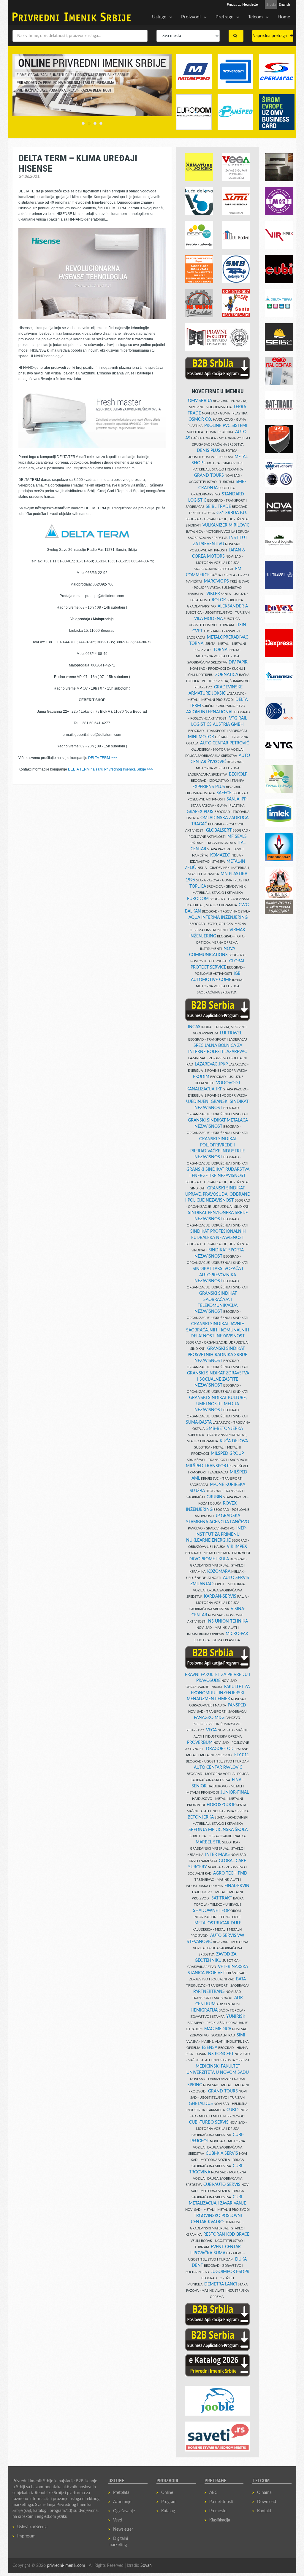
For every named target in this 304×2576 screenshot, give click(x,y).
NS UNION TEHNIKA (228, 1621)
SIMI (241, 2035)
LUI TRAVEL (231, 1033)
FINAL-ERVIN (237, 1886)
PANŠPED (237, 1705)
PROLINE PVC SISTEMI (226, 426)
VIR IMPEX (237, 1547)
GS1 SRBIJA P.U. (232, 513)
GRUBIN (214, 1497)
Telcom (255, 17)
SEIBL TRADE (218, 507)
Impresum (26, 2536)
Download (267, 2502)
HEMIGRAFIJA (204, 2010)
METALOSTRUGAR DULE (218, 1923)
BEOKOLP (238, 774)
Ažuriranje (122, 2502)
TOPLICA (198, 886)
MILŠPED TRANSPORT (207, 1466)
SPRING (195, 2085)
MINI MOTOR (201, 737)
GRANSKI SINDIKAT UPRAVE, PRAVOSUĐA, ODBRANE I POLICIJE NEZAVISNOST (218, 1194)
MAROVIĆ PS (216, 581)
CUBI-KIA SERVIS (222, 2154)
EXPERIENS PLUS (209, 787)
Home (284, 17)
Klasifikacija (220, 2520)
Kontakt (264, 2511)
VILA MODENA (208, 619)
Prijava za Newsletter (243, 4)
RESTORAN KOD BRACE (226, 2234)
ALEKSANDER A (233, 606)
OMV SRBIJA (200, 401)
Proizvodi (191, 17)
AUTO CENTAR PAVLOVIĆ (218, 1768)
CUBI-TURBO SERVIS (209, 2122)
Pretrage (224, 17)
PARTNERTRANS (209, 1992)
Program (169, 2502)
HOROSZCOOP (221, 1805)
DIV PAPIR (238, 662)
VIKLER (213, 594)
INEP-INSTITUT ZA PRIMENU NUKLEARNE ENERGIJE (217, 1534)
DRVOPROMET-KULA (209, 1559)
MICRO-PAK (237, 1634)
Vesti (118, 2520)
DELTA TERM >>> (103, 758)
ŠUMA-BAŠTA (199, 1422)
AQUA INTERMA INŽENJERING (218, 918)
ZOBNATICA (227, 675)
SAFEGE (224, 793)
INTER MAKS (217, 1855)
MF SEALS (237, 837)
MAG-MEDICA (218, 2029)
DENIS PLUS (209, 451)
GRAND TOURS (209, 476)
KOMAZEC (220, 855)
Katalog (168, 2511)
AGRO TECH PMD (230, 1873)
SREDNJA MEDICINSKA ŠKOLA (218, 1830)
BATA (241, 1979)
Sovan (146, 2566)
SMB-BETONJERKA (225, 1429)
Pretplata (121, 2493)
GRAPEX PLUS (200, 812)
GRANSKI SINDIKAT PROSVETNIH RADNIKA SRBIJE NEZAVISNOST (217, 1355)
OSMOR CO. (200, 420)
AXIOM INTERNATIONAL (210, 712)
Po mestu (218, 2511)
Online (167, 2493)
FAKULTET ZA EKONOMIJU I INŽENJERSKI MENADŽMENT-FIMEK (218, 1693)
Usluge (159, 17)
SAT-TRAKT (222, 1898)
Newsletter (123, 2529)
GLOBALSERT (219, 830)
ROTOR (219, 600)
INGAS (194, 1027)
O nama (264, 2493)
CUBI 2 (233, 2110)
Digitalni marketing (118, 2542)
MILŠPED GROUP (227, 1454)
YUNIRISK (236, 2017)
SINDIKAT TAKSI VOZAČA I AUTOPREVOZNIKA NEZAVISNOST (218, 1275)
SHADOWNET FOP (211, 1911)
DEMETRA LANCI (221, 2284)
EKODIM (201, 1077)
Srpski (271, 4)
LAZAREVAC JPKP (211, 1064)
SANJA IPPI (237, 799)
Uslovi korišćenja (32, 2527)
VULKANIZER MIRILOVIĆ (226, 525)
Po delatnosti (221, 2502)
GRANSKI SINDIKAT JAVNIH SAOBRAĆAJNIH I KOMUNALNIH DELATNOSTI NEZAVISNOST (218, 1330)
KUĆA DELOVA (234, 1441)
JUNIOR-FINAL (235, 1792)
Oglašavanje (124, 2511)
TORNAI (221, 650)
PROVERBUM (200, 1743)
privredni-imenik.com (66, 2566)
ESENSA (210, 2048)
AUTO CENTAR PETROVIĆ (225, 743)
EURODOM (198, 899)
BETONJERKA (201, 1817)
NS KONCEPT (221, 2054)
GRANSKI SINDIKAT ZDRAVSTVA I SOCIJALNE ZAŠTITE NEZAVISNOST (218, 1379)
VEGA (211, 1730)
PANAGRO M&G (209, 1718)
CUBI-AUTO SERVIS (222, 2185)
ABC (213, 2493)
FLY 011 (242, 1755)
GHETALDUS (201, 2104)
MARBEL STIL (208, 1842)
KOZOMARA (219, 1572)
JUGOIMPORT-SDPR (230, 2272)
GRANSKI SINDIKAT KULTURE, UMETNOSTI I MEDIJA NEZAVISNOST (218, 1404)
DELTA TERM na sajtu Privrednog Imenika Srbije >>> (111, 769)
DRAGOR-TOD (220, 1749)
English (284, 4)
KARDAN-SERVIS (220, 1596)
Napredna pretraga (271, 36)
